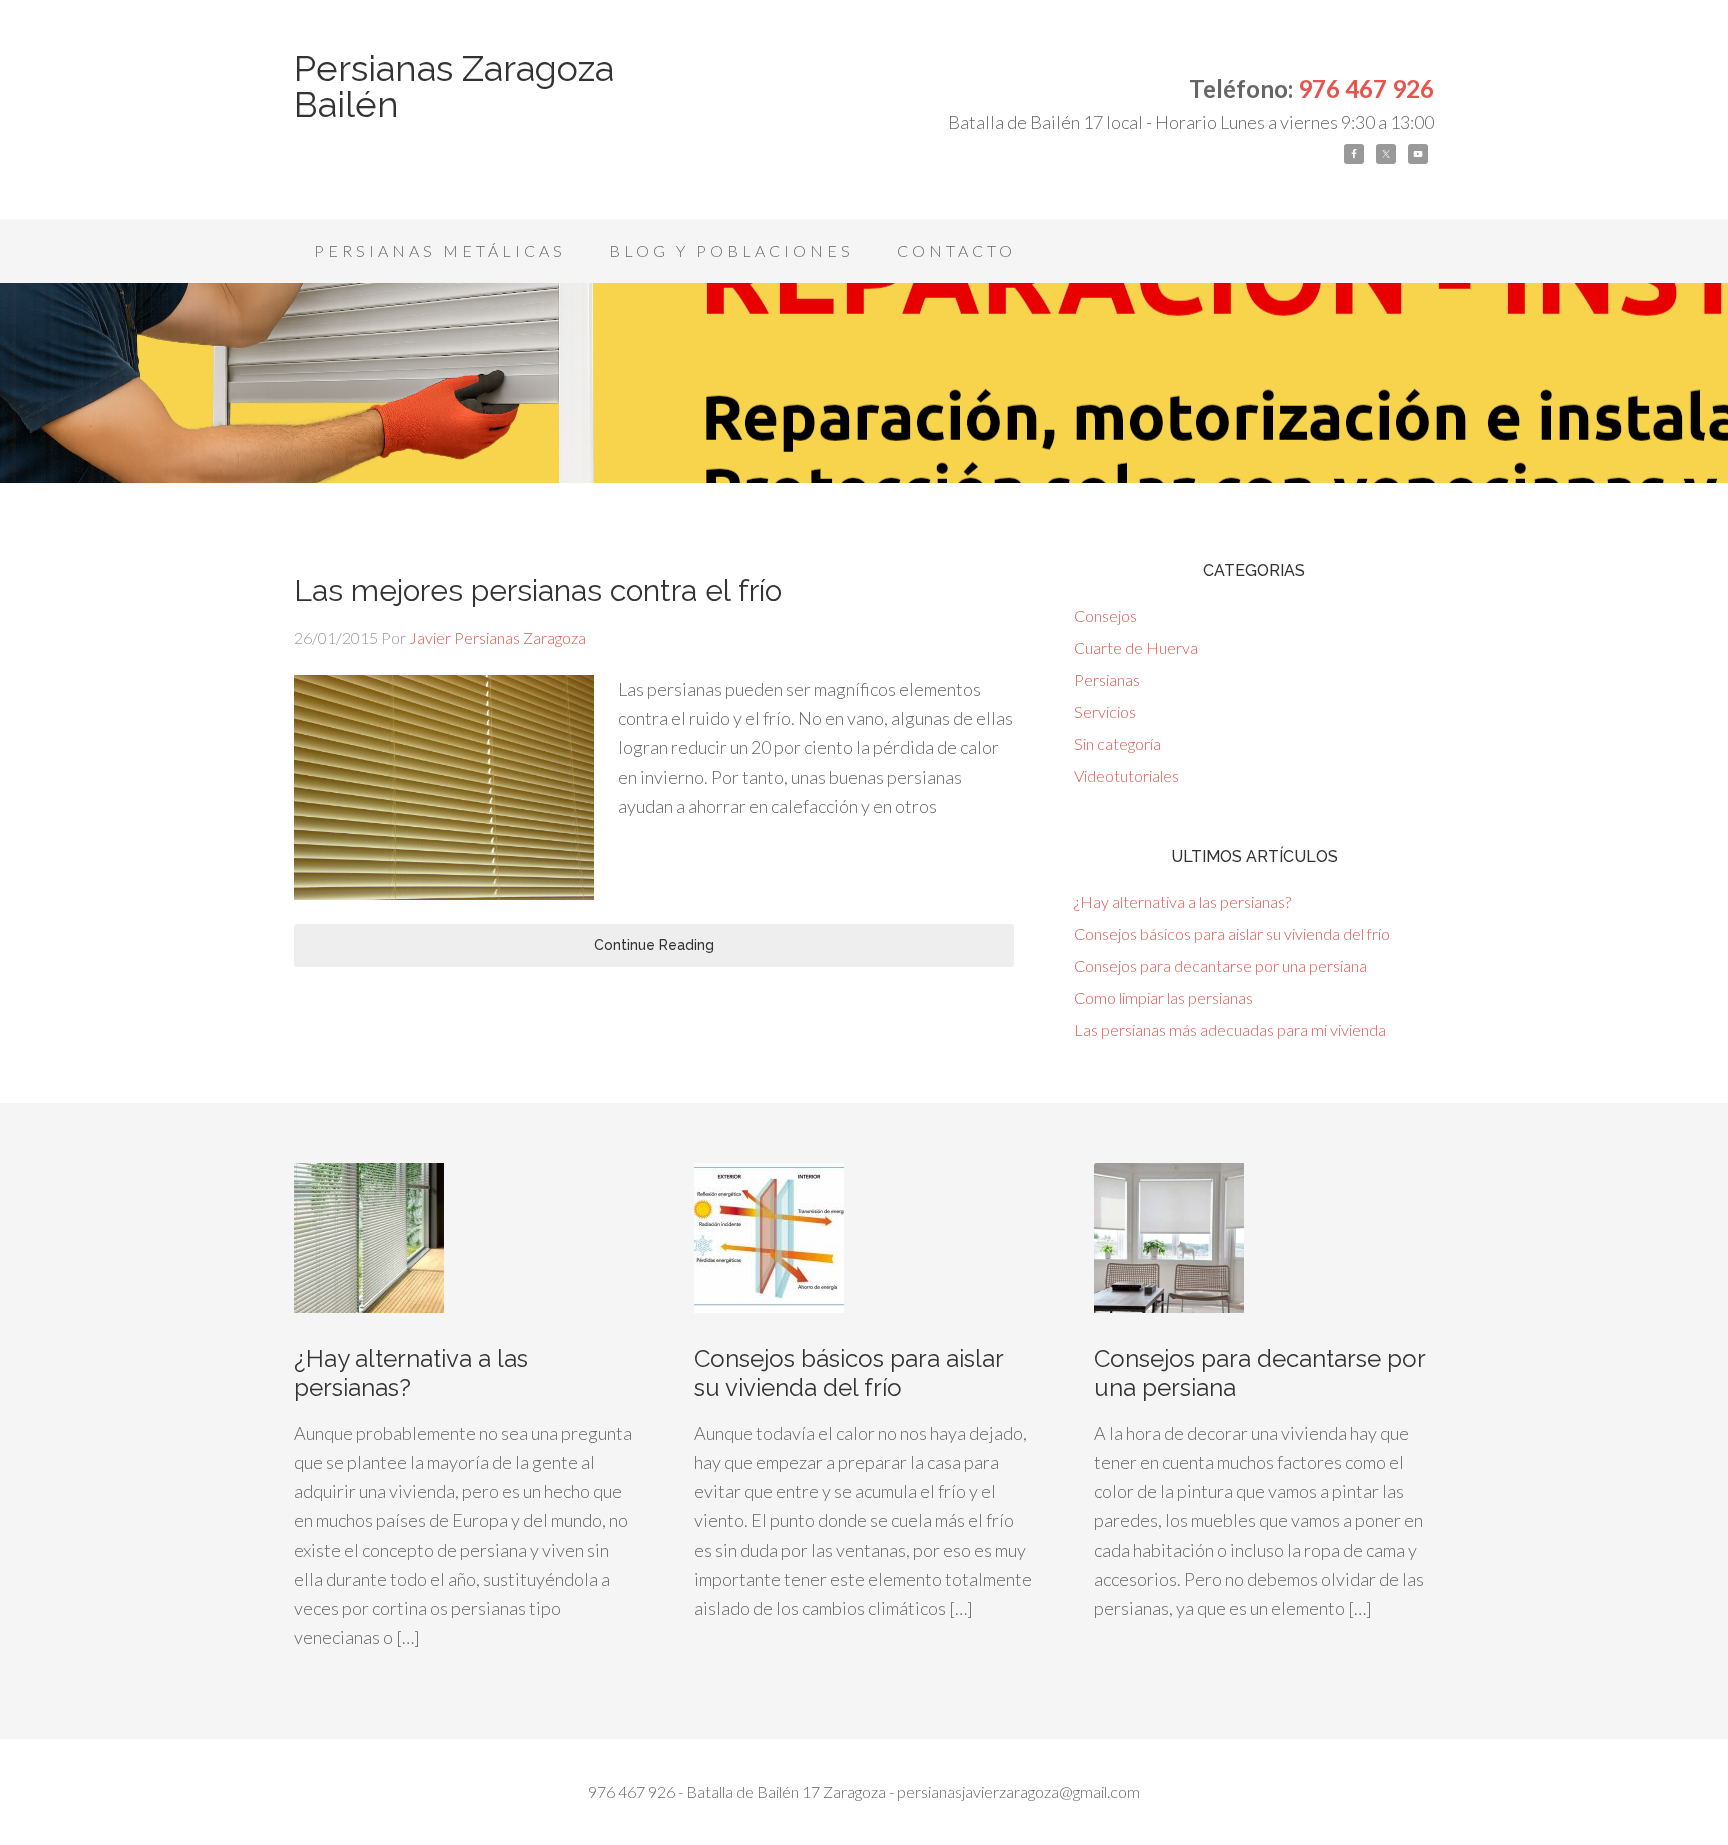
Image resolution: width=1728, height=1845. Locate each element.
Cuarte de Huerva (1136, 647)
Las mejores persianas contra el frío (538, 590)
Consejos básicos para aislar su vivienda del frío (1232, 933)
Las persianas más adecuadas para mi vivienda (1230, 1029)
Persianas (1107, 679)
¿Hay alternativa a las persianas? (1182, 901)
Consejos (1105, 615)
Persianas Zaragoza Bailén (454, 86)
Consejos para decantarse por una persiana (1220, 965)
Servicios (1105, 711)
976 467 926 (1366, 88)
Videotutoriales (1126, 775)
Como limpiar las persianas (1163, 997)
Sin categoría (1117, 743)
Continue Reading (654, 945)
